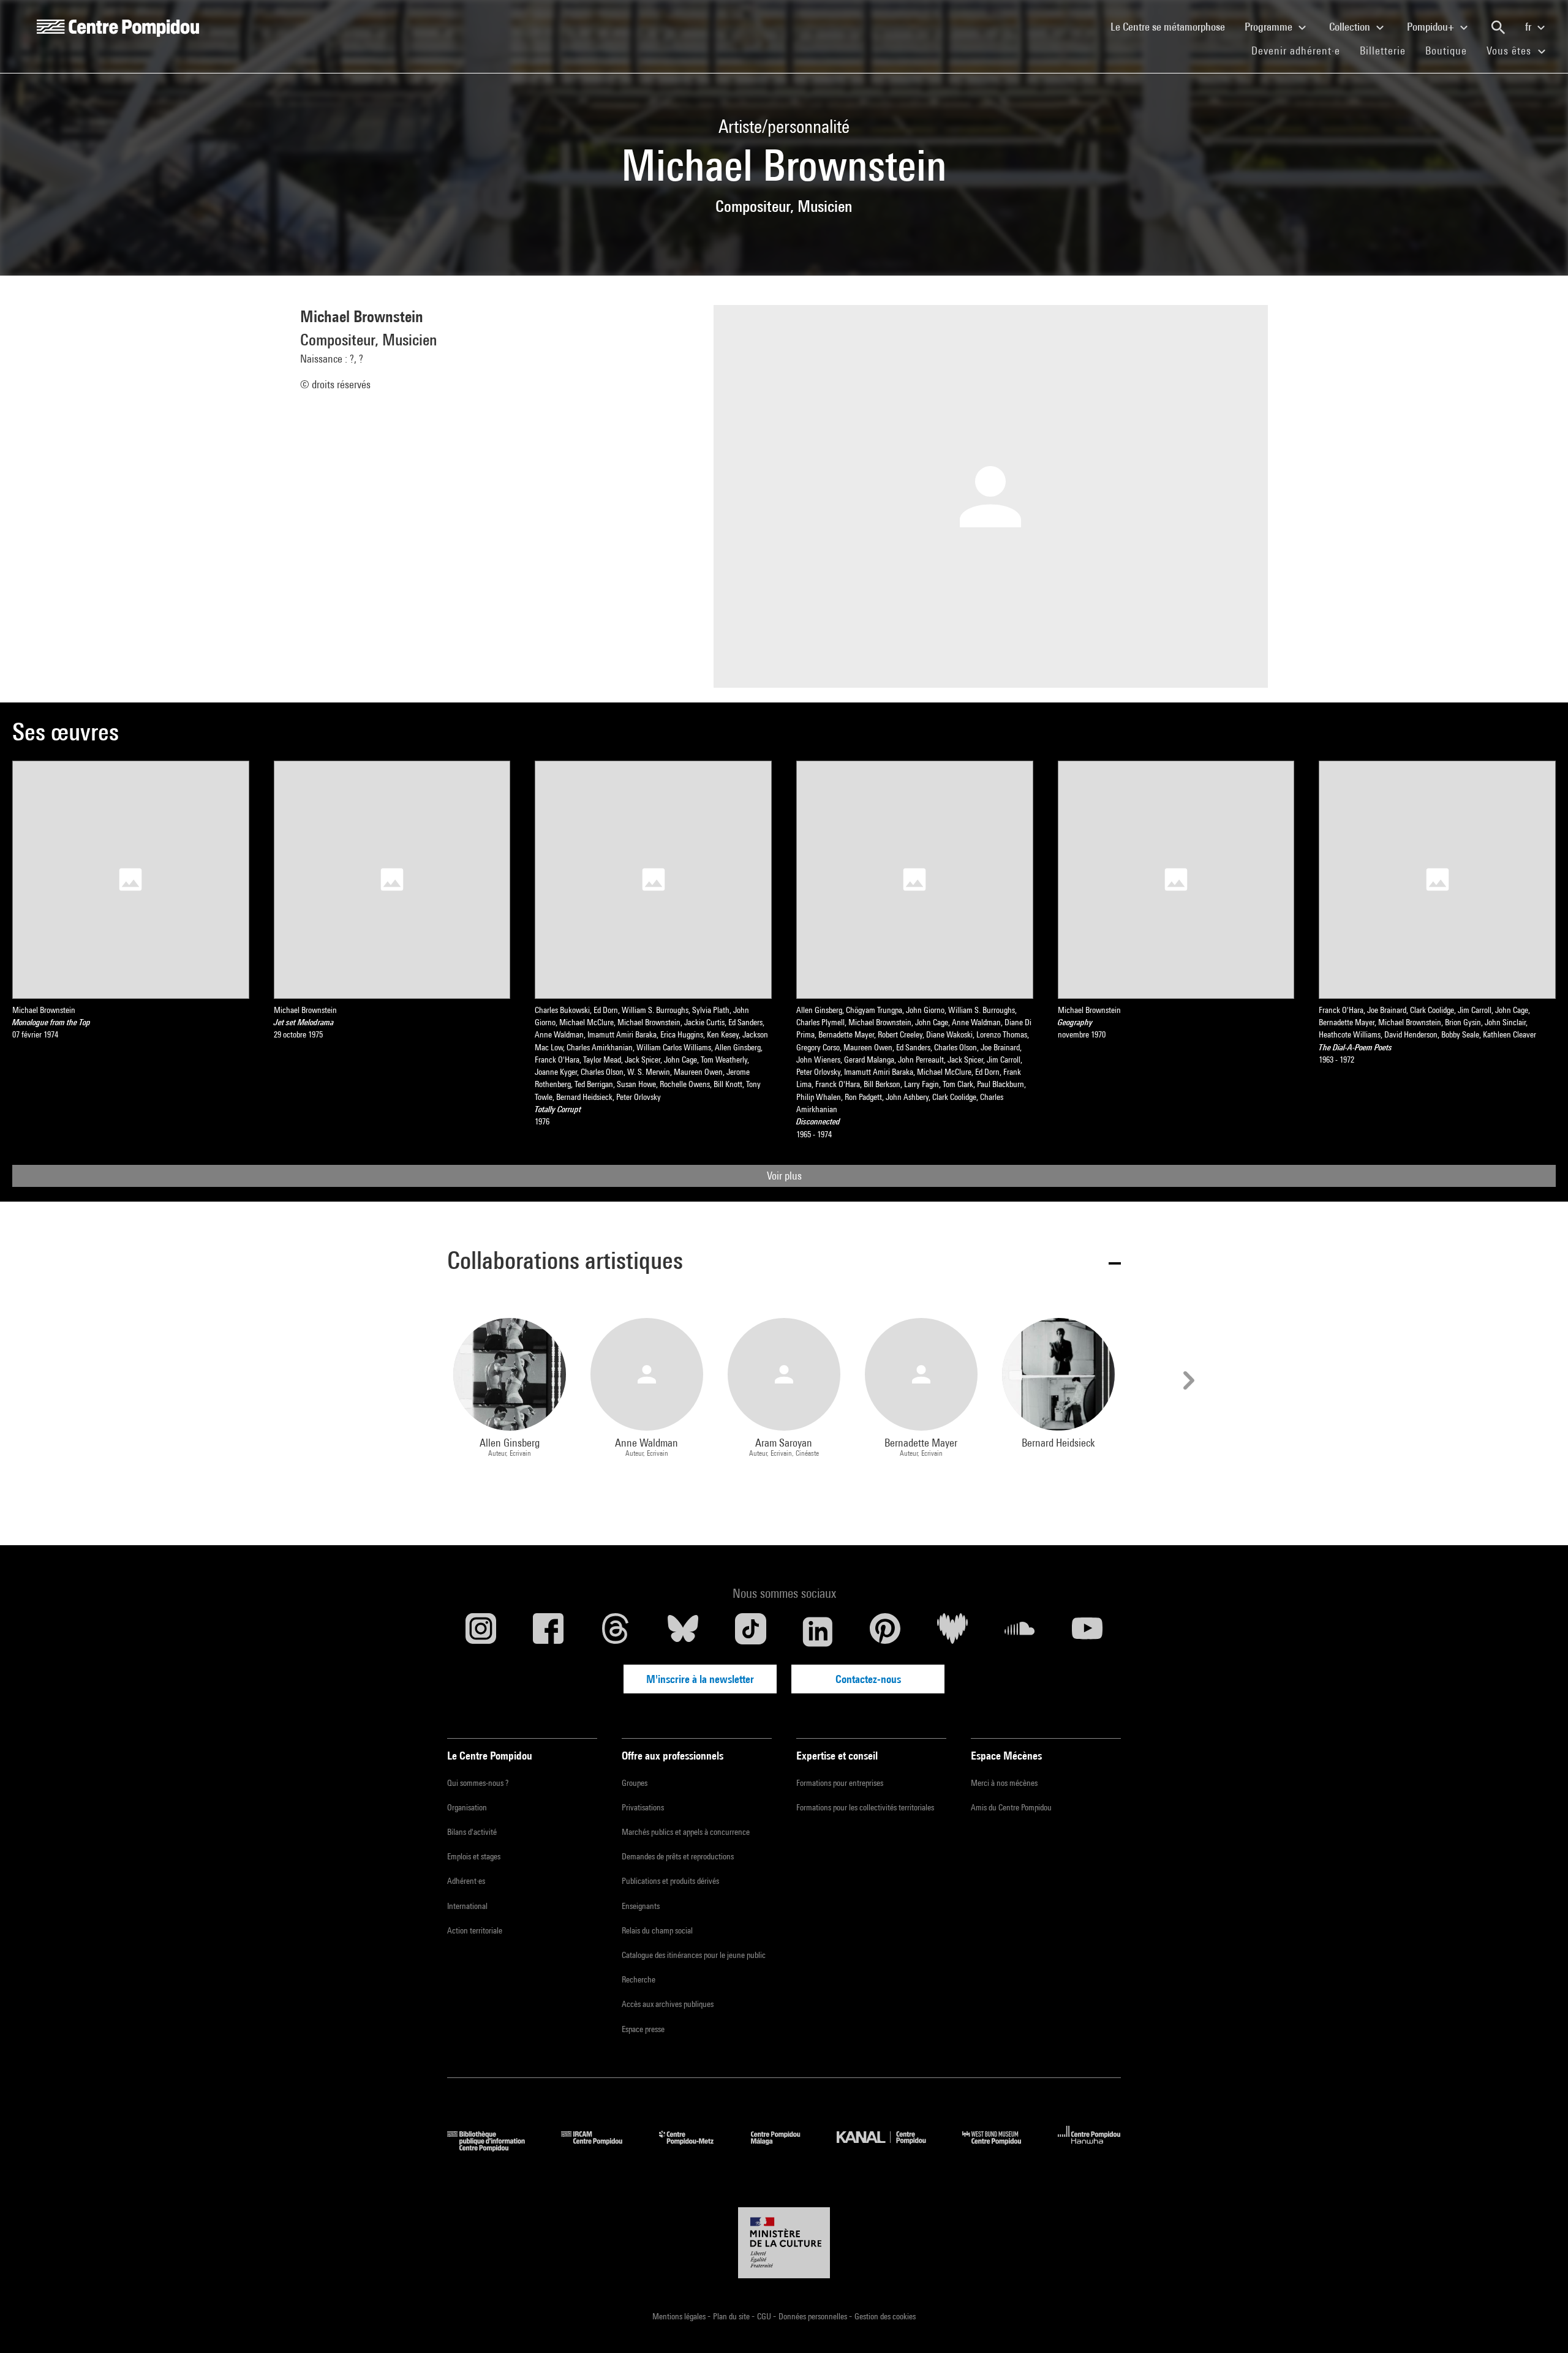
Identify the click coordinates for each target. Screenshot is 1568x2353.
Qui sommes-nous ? (478, 1783)
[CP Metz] (695, 2148)
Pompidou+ (1432, 27)
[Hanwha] (1089, 2148)
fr (1529, 27)
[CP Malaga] (785, 2148)
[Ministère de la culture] (784, 2243)
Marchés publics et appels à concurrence (686, 1832)
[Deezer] (952, 1632)
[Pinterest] (885, 1632)
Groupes (635, 1783)
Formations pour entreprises (840, 1783)
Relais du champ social (657, 1930)
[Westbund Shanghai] (1001, 2148)
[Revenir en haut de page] (1539, 2324)
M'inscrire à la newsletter (700, 1679)
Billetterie (1383, 51)
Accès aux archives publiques (668, 2004)
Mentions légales (680, 2316)
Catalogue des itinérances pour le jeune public (694, 1955)
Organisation (467, 1807)
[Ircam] (601, 2148)
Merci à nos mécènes (1004, 1783)
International (467, 1906)
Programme (1270, 27)
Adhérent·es (466, 1881)
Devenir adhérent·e (1301, 50)
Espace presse (643, 2029)
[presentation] (1187, 1380)
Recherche (639, 1979)
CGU (765, 2316)
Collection (1351, 27)
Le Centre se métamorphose (1173, 26)
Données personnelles (814, 2316)
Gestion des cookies (885, 2316)
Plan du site (732, 2316)
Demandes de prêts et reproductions (678, 1856)
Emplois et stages (474, 1856)
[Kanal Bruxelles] (890, 2148)
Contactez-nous (868, 1679)
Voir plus (784, 1176)
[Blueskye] (683, 1632)
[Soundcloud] (1020, 1632)
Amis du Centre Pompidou (1011, 1807)
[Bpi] (495, 2148)
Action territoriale (475, 1930)
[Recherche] (1498, 28)
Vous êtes (1510, 51)
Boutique (1451, 50)
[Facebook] (548, 1632)
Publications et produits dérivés (670, 1881)
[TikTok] (750, 1632)
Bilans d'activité (472, 1832)
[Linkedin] (818, 1632)
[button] (784, 1263)
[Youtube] (1087, 1632)
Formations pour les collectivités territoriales (865, 1807)
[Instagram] (481, 1632)
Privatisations (643, 1807)
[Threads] (616, 1632)
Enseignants (641, 1906)
